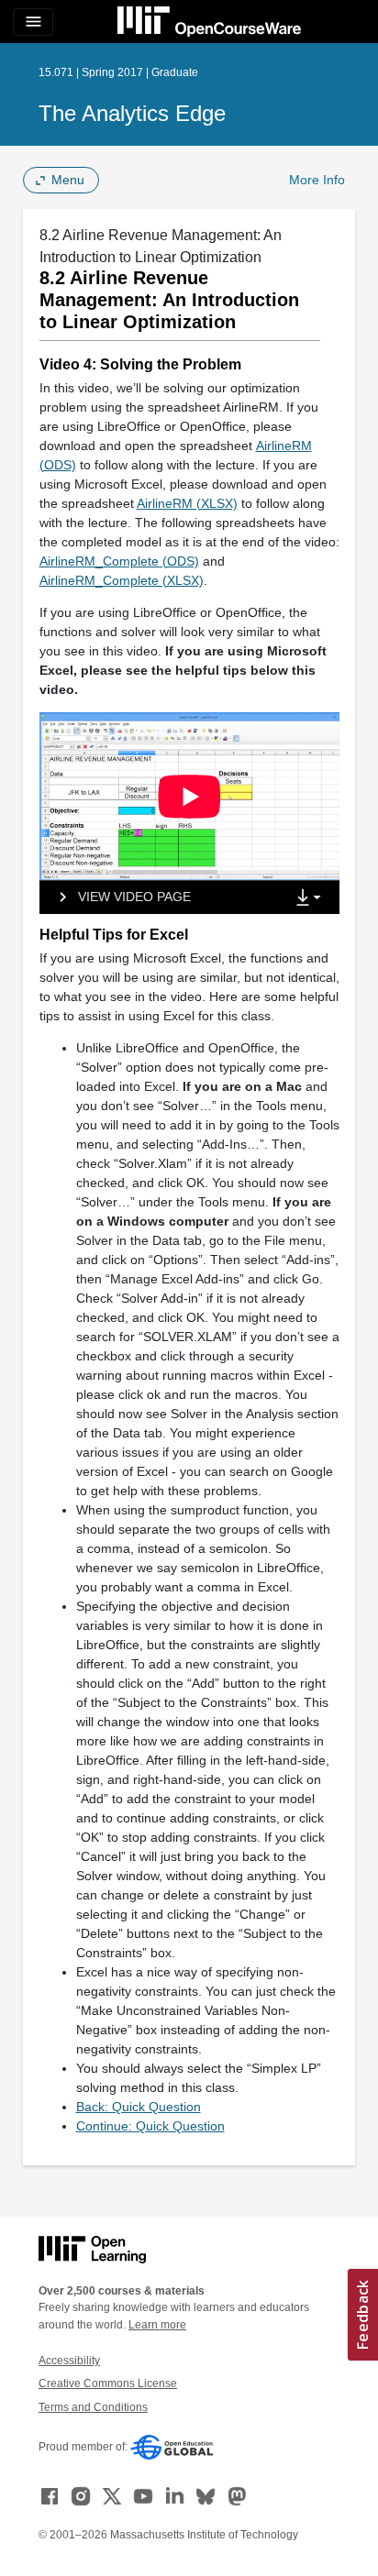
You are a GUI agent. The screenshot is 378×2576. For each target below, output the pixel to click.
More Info (317, 180)
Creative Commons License (108, 2383)
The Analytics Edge (132, 113)
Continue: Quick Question (150, 2126)
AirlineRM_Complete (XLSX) (122, 580)
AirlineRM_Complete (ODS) (119, 561)
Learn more (157, 2325)
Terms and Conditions (93, 2407)
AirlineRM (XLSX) (187, 503)
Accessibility (69, 2361)
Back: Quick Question (139, 2107)
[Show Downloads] (312, 898)
